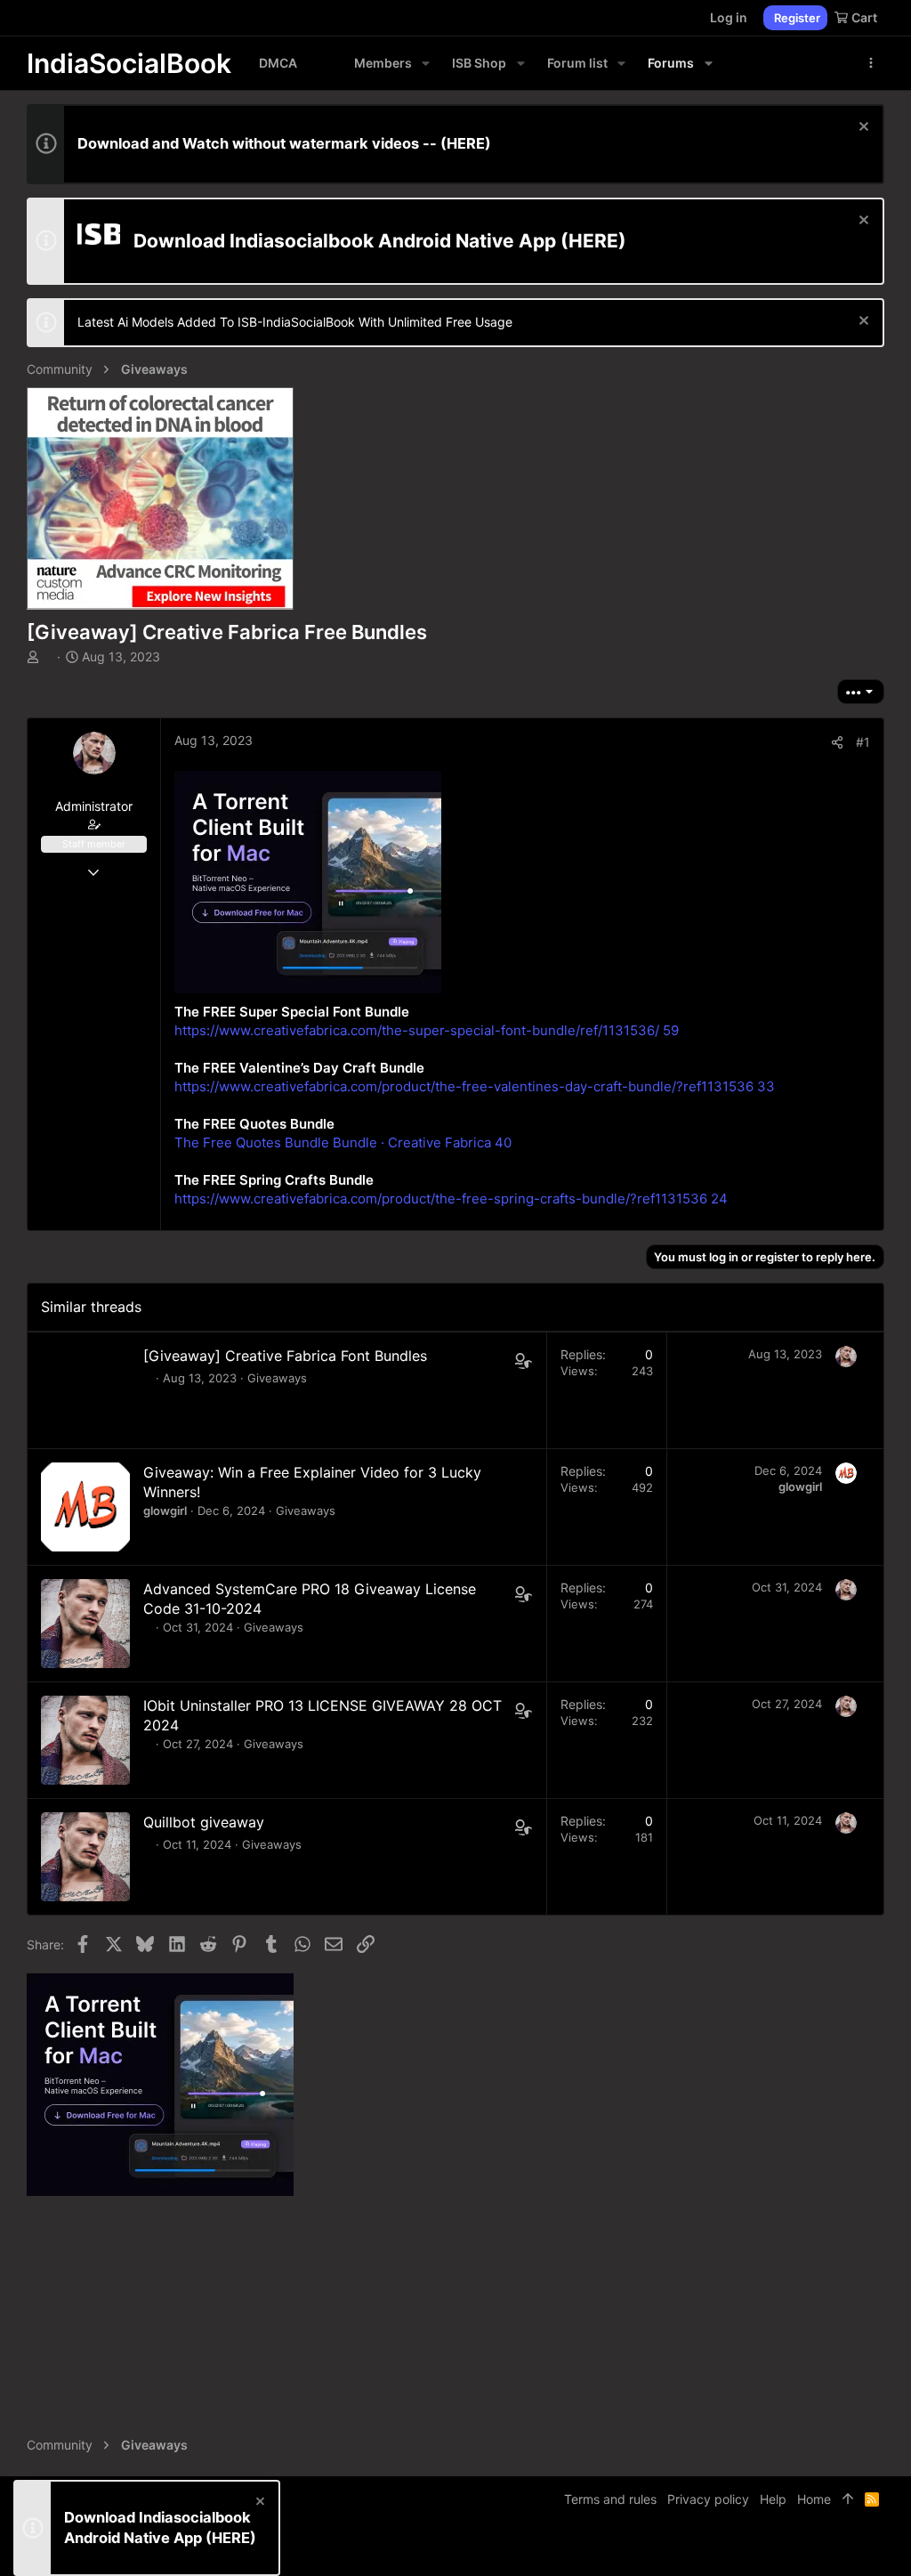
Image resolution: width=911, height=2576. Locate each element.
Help (773, 2499)
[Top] (848, 2499)
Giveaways (277, 1378)
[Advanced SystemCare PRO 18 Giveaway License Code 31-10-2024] (85, 1624)
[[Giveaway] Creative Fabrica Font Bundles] (85, 1390)
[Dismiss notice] (862, 129)
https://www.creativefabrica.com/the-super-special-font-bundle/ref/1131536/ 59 (427, 1030)
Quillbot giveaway (204, 1822)
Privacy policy (708, 2499)
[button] (426, 63)
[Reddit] (850, 2549)
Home (814, 2499)
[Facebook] (796, 2549)
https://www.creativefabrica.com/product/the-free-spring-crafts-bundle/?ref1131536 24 (451, 1199)
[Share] (837, 742)
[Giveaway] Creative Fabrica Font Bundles (285, 1356)
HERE (466, 143)
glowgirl (165, 1511)
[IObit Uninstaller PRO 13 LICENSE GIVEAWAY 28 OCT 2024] (85, 1740)
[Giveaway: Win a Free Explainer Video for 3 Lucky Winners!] (85, 1507)
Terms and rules (610, 2499)
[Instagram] (823, 2549)
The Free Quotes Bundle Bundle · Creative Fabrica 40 (343, 1142)
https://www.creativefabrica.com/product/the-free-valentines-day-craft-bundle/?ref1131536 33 (475, 1086)
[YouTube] (876, 2549)
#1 (863, 742)
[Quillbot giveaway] (85, 1857)
